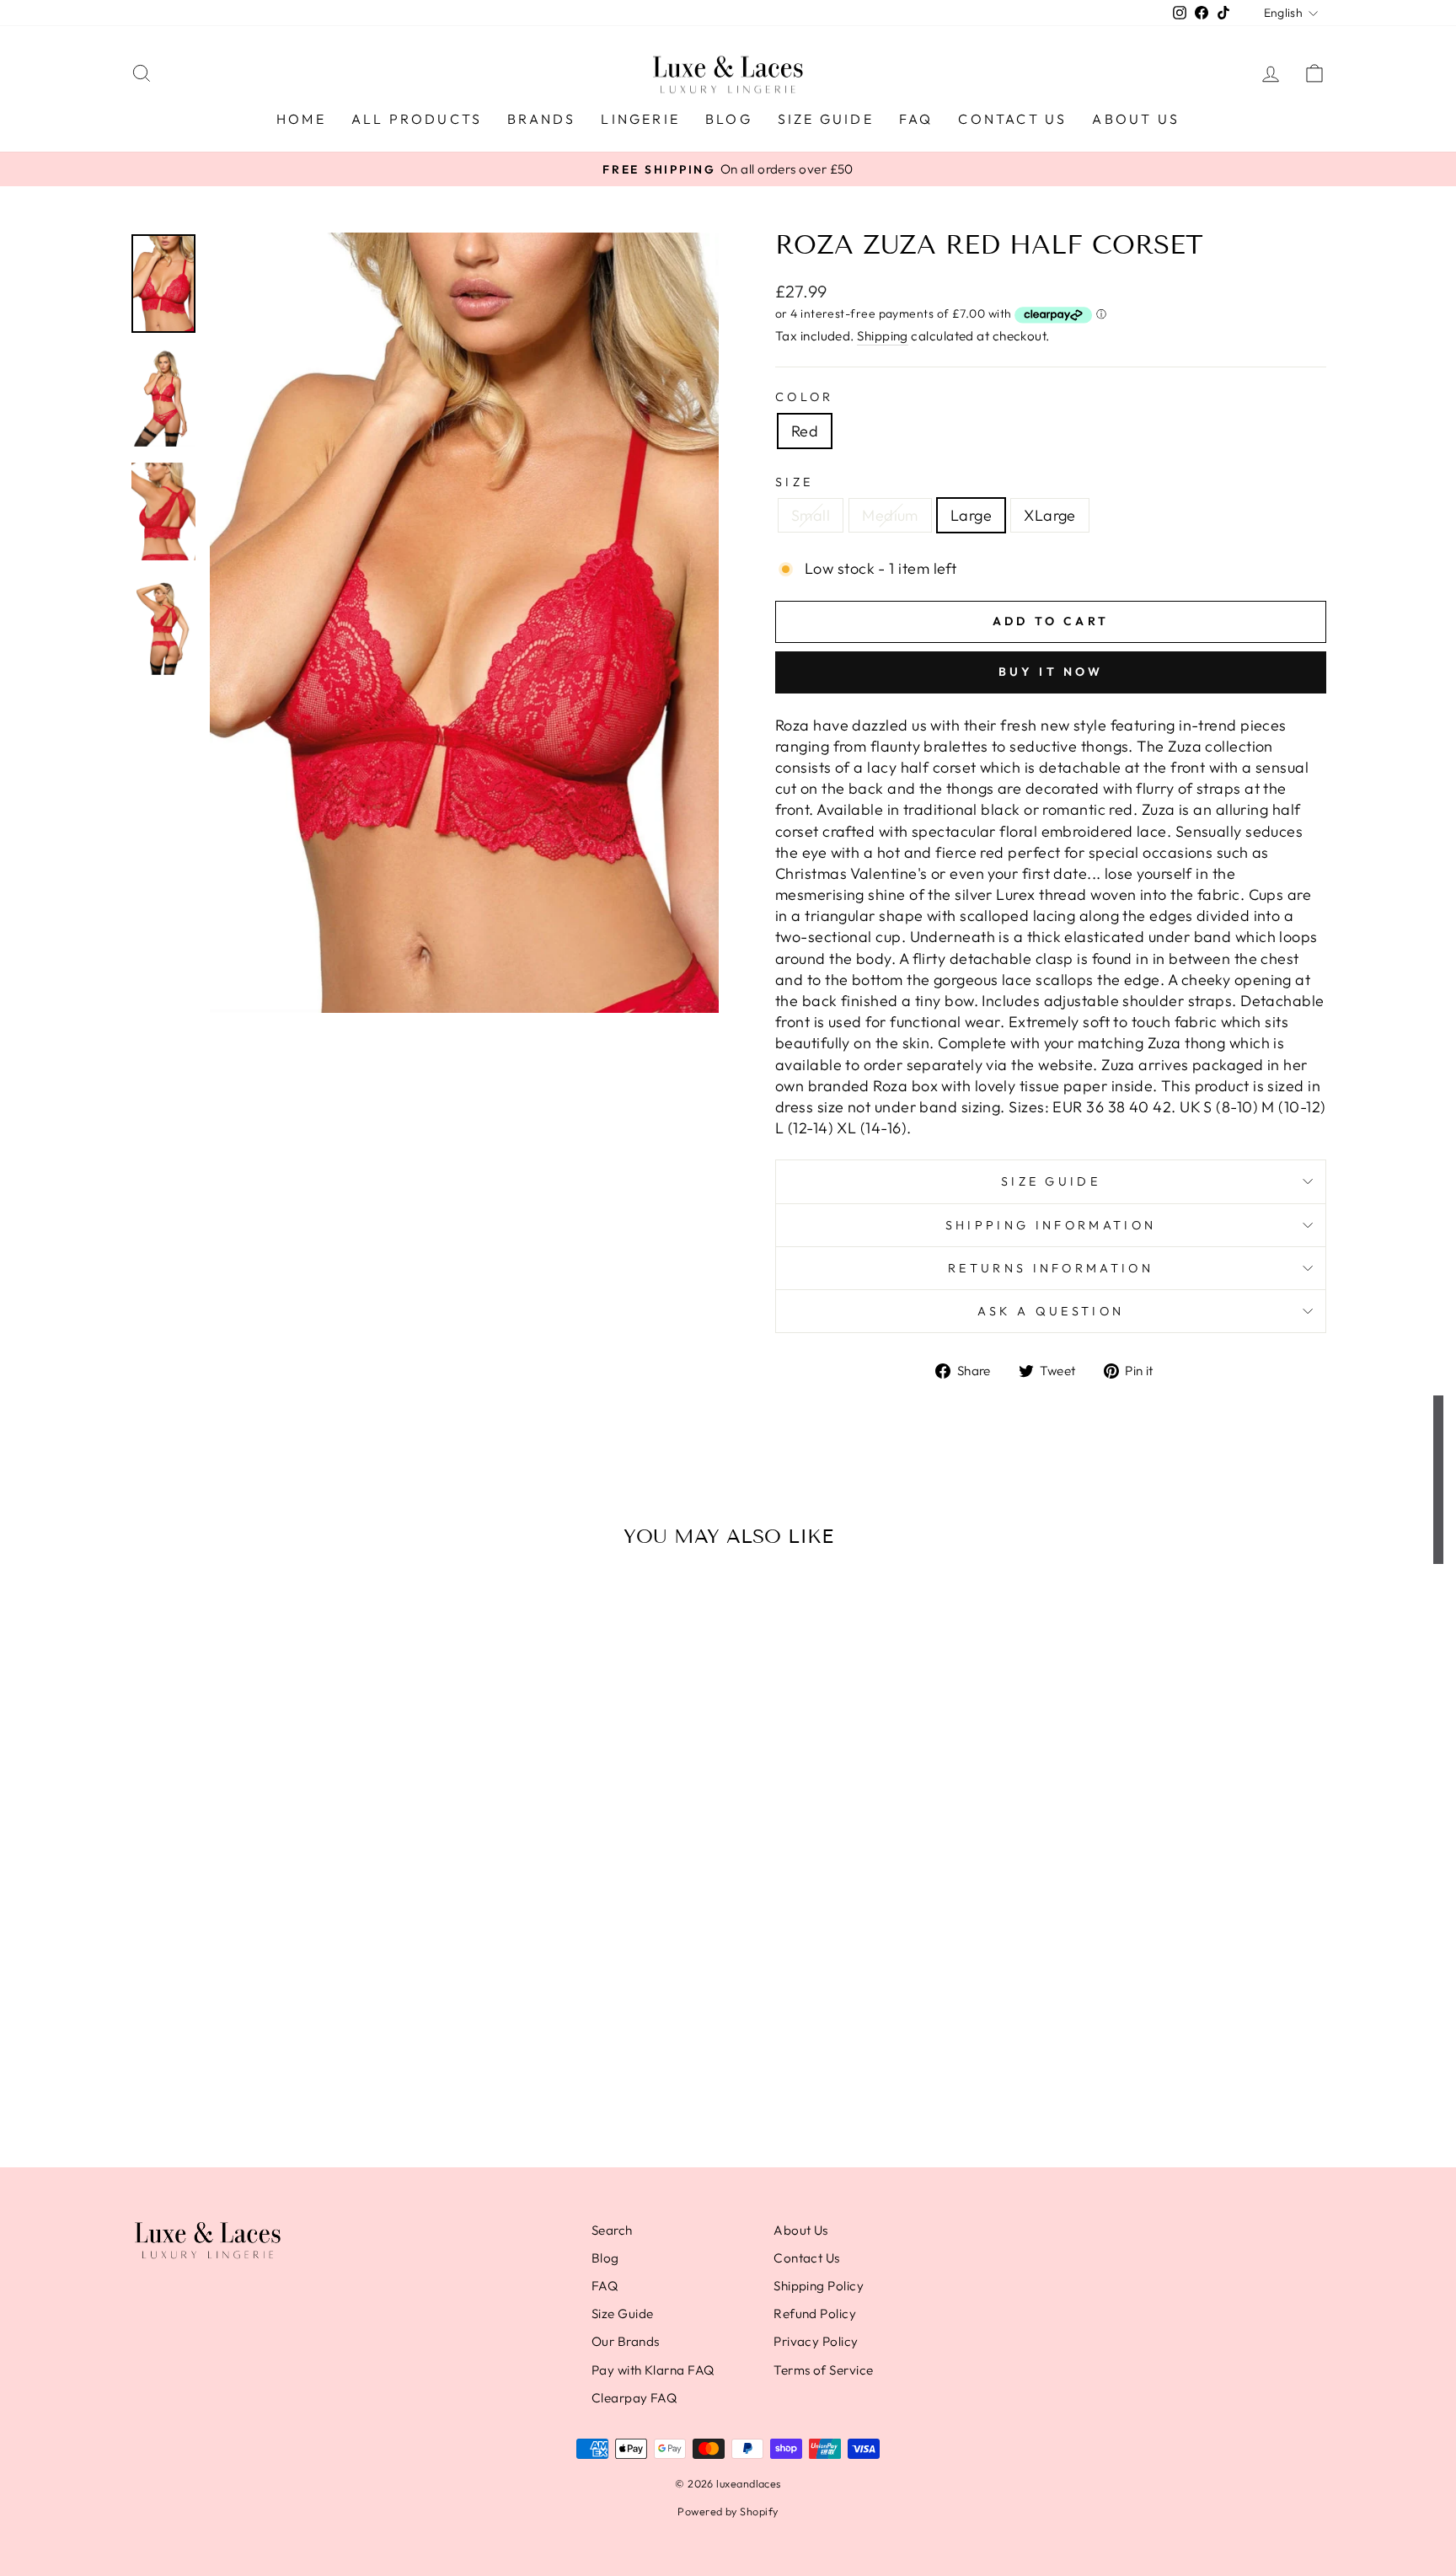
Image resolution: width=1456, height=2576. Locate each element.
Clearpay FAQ (634, 2398)
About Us (1136, 119)
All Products (417, 119)
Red (805, 431)
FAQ (916, 119)
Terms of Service (823, 2370)
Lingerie (640, 119)
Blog (729, 119)
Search (612, 2230)
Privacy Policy (816, 2341)
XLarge (1050, 515)
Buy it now (1051, 672)
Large (971, 515)
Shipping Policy (819, 2286)
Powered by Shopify (728, 2511)
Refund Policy (815, 2314)
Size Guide (826, 119)
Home (301, 119)
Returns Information (1051, 1268)
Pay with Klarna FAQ (653, 2370)
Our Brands (626, 2341)
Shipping (883, 336)
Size (794, 482)
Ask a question (1051, 1311)
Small (811, 515)
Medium (890, 515)
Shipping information (1051, 1225)
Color (805, 397)
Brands (541, 119)
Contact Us (1012, 119)
